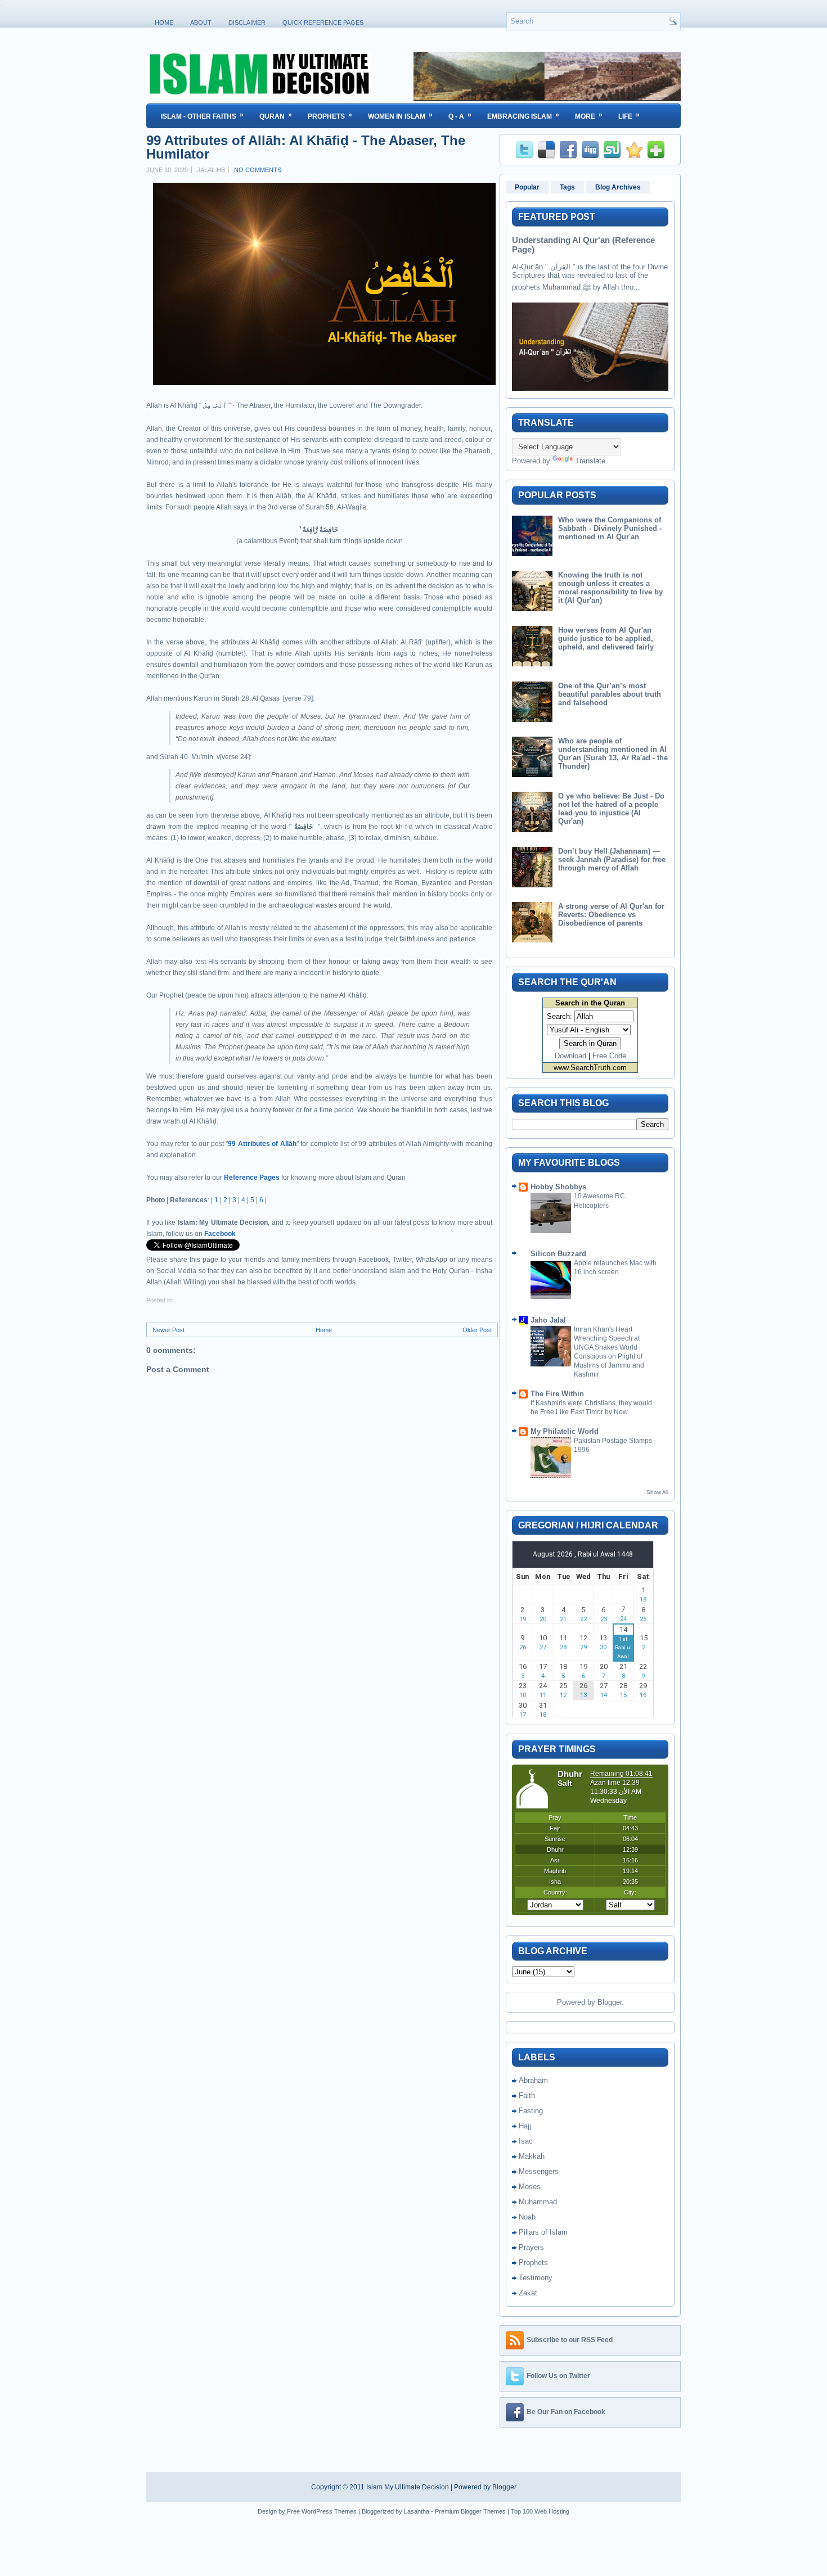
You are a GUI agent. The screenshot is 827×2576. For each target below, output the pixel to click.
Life (629, 116)
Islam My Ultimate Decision (408, 2487)
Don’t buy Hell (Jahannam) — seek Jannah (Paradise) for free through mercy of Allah (612, 860)
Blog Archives (618, 187)
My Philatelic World (565, 1431)
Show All (657, 1492)
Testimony (536, 2278)
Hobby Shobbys (558, 1187)
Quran (276, 116)
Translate (590, 461)
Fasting (531, 2111)
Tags (567, 187)
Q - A (460, 116)
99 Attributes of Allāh (262, 1144)
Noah (527, 2217)
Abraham (533, 2080)
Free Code (609, 1056)
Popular (527, 187)
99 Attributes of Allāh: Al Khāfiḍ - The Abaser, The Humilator (306, 147)
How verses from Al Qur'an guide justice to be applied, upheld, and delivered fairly (606, 639)
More (589, 116)
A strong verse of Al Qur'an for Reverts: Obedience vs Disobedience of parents (611, 915)
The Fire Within (557, 1394)
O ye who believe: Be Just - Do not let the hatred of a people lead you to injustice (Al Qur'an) (611, 809)
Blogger (610, 2002)
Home (164, 22)
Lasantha (417, 2511)
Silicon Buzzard (558, 1254)
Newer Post (168, 1330)
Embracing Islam (523, 116)
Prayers (531, 2247)
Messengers (539, 2171)
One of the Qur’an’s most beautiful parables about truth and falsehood (610, 694)
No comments (258, 170)
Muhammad (538, 2202)
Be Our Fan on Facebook (566, 2412)
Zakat (528, 2293)
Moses (530, 2187)
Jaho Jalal (548, 1320)
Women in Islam (400, 116)
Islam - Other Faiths (202, 116)
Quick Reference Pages (323, 22)
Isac (526, 2141)
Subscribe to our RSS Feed (570, 2340)
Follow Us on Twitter (558, 2376)
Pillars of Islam (543, 2232)
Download (570, 1056)
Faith (527, 2095)
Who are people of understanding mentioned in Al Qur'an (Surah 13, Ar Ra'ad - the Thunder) (613, 754)
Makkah (532, 2156)
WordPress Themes (329, 2511)
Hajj (525, 2126)
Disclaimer (247, 22)
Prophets (330, 116)
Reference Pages (252, 1178)
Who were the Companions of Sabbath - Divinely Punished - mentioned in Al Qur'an (610, 528)
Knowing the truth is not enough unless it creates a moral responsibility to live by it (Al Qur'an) (610, 588)
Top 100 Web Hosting (540, 2511)
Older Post (477, 1330)
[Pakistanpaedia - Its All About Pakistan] (547, 98)
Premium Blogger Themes (470, 2511)
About (201, 22)
